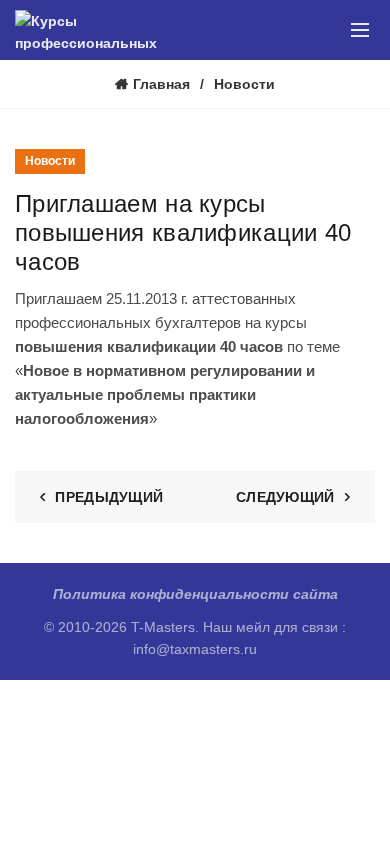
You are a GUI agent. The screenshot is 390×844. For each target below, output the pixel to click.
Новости (244, 84)
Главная (161, 84)
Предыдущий (109, 497)
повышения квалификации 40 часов (149, 346)
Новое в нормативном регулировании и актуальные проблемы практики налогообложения (165, 394)
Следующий (285, 497)
